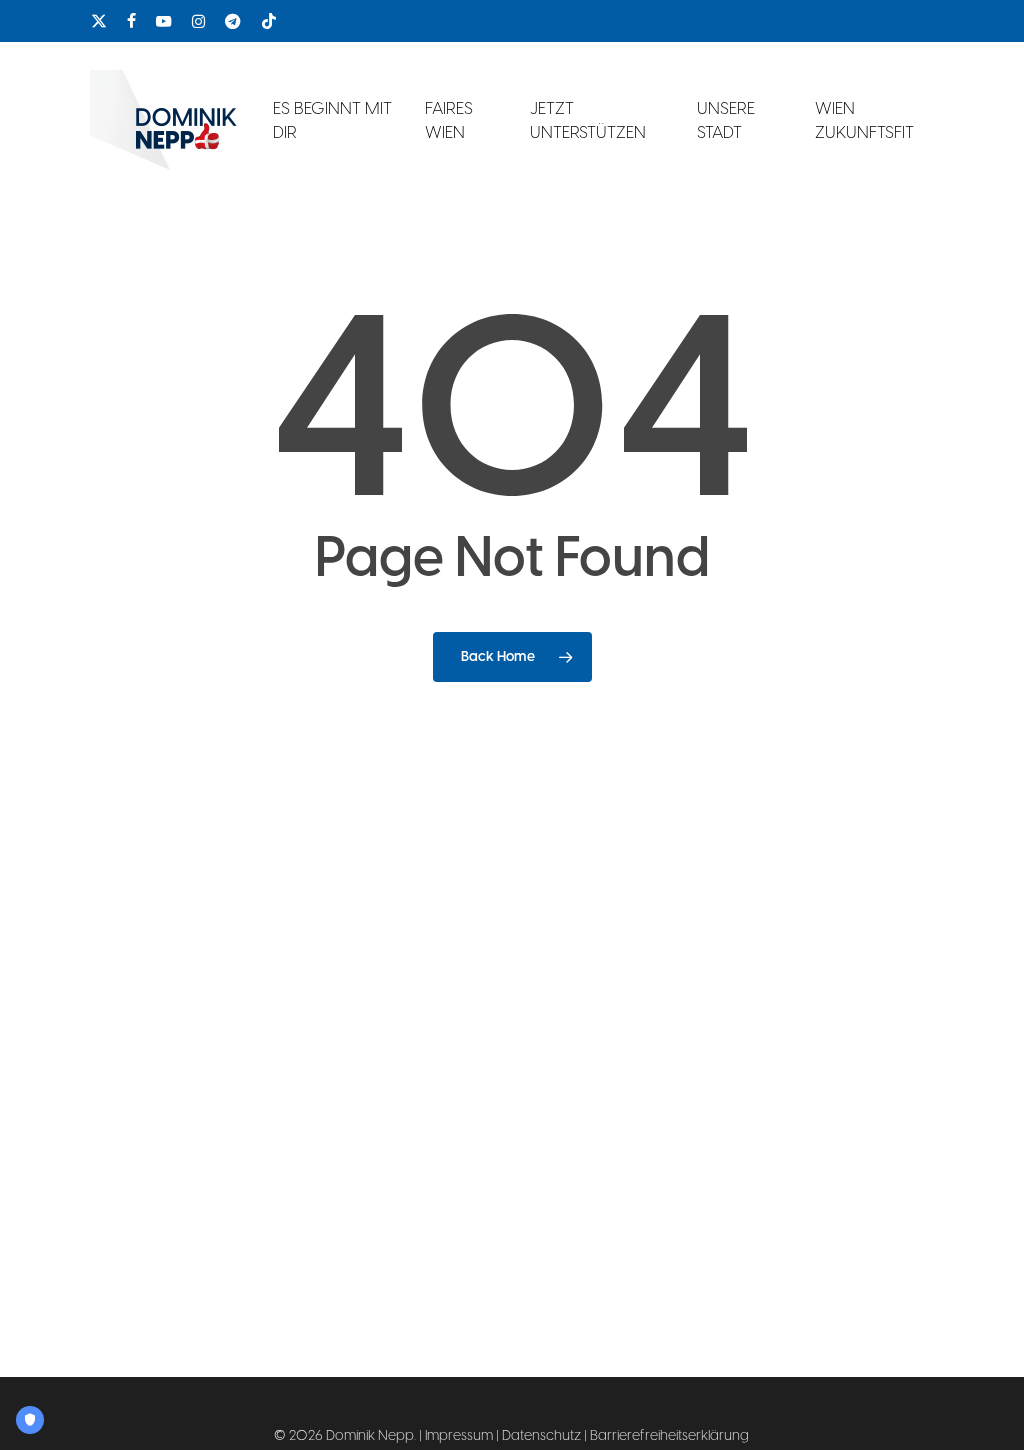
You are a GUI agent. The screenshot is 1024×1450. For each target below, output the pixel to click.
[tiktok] (269, 21)
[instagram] (198, 21)
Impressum (459, 1435)
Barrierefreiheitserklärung (669, 1435)
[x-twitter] (99, 21)
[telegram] (233, 21)
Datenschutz (541, 1435)
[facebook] (131, 21)
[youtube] (164, 21)
